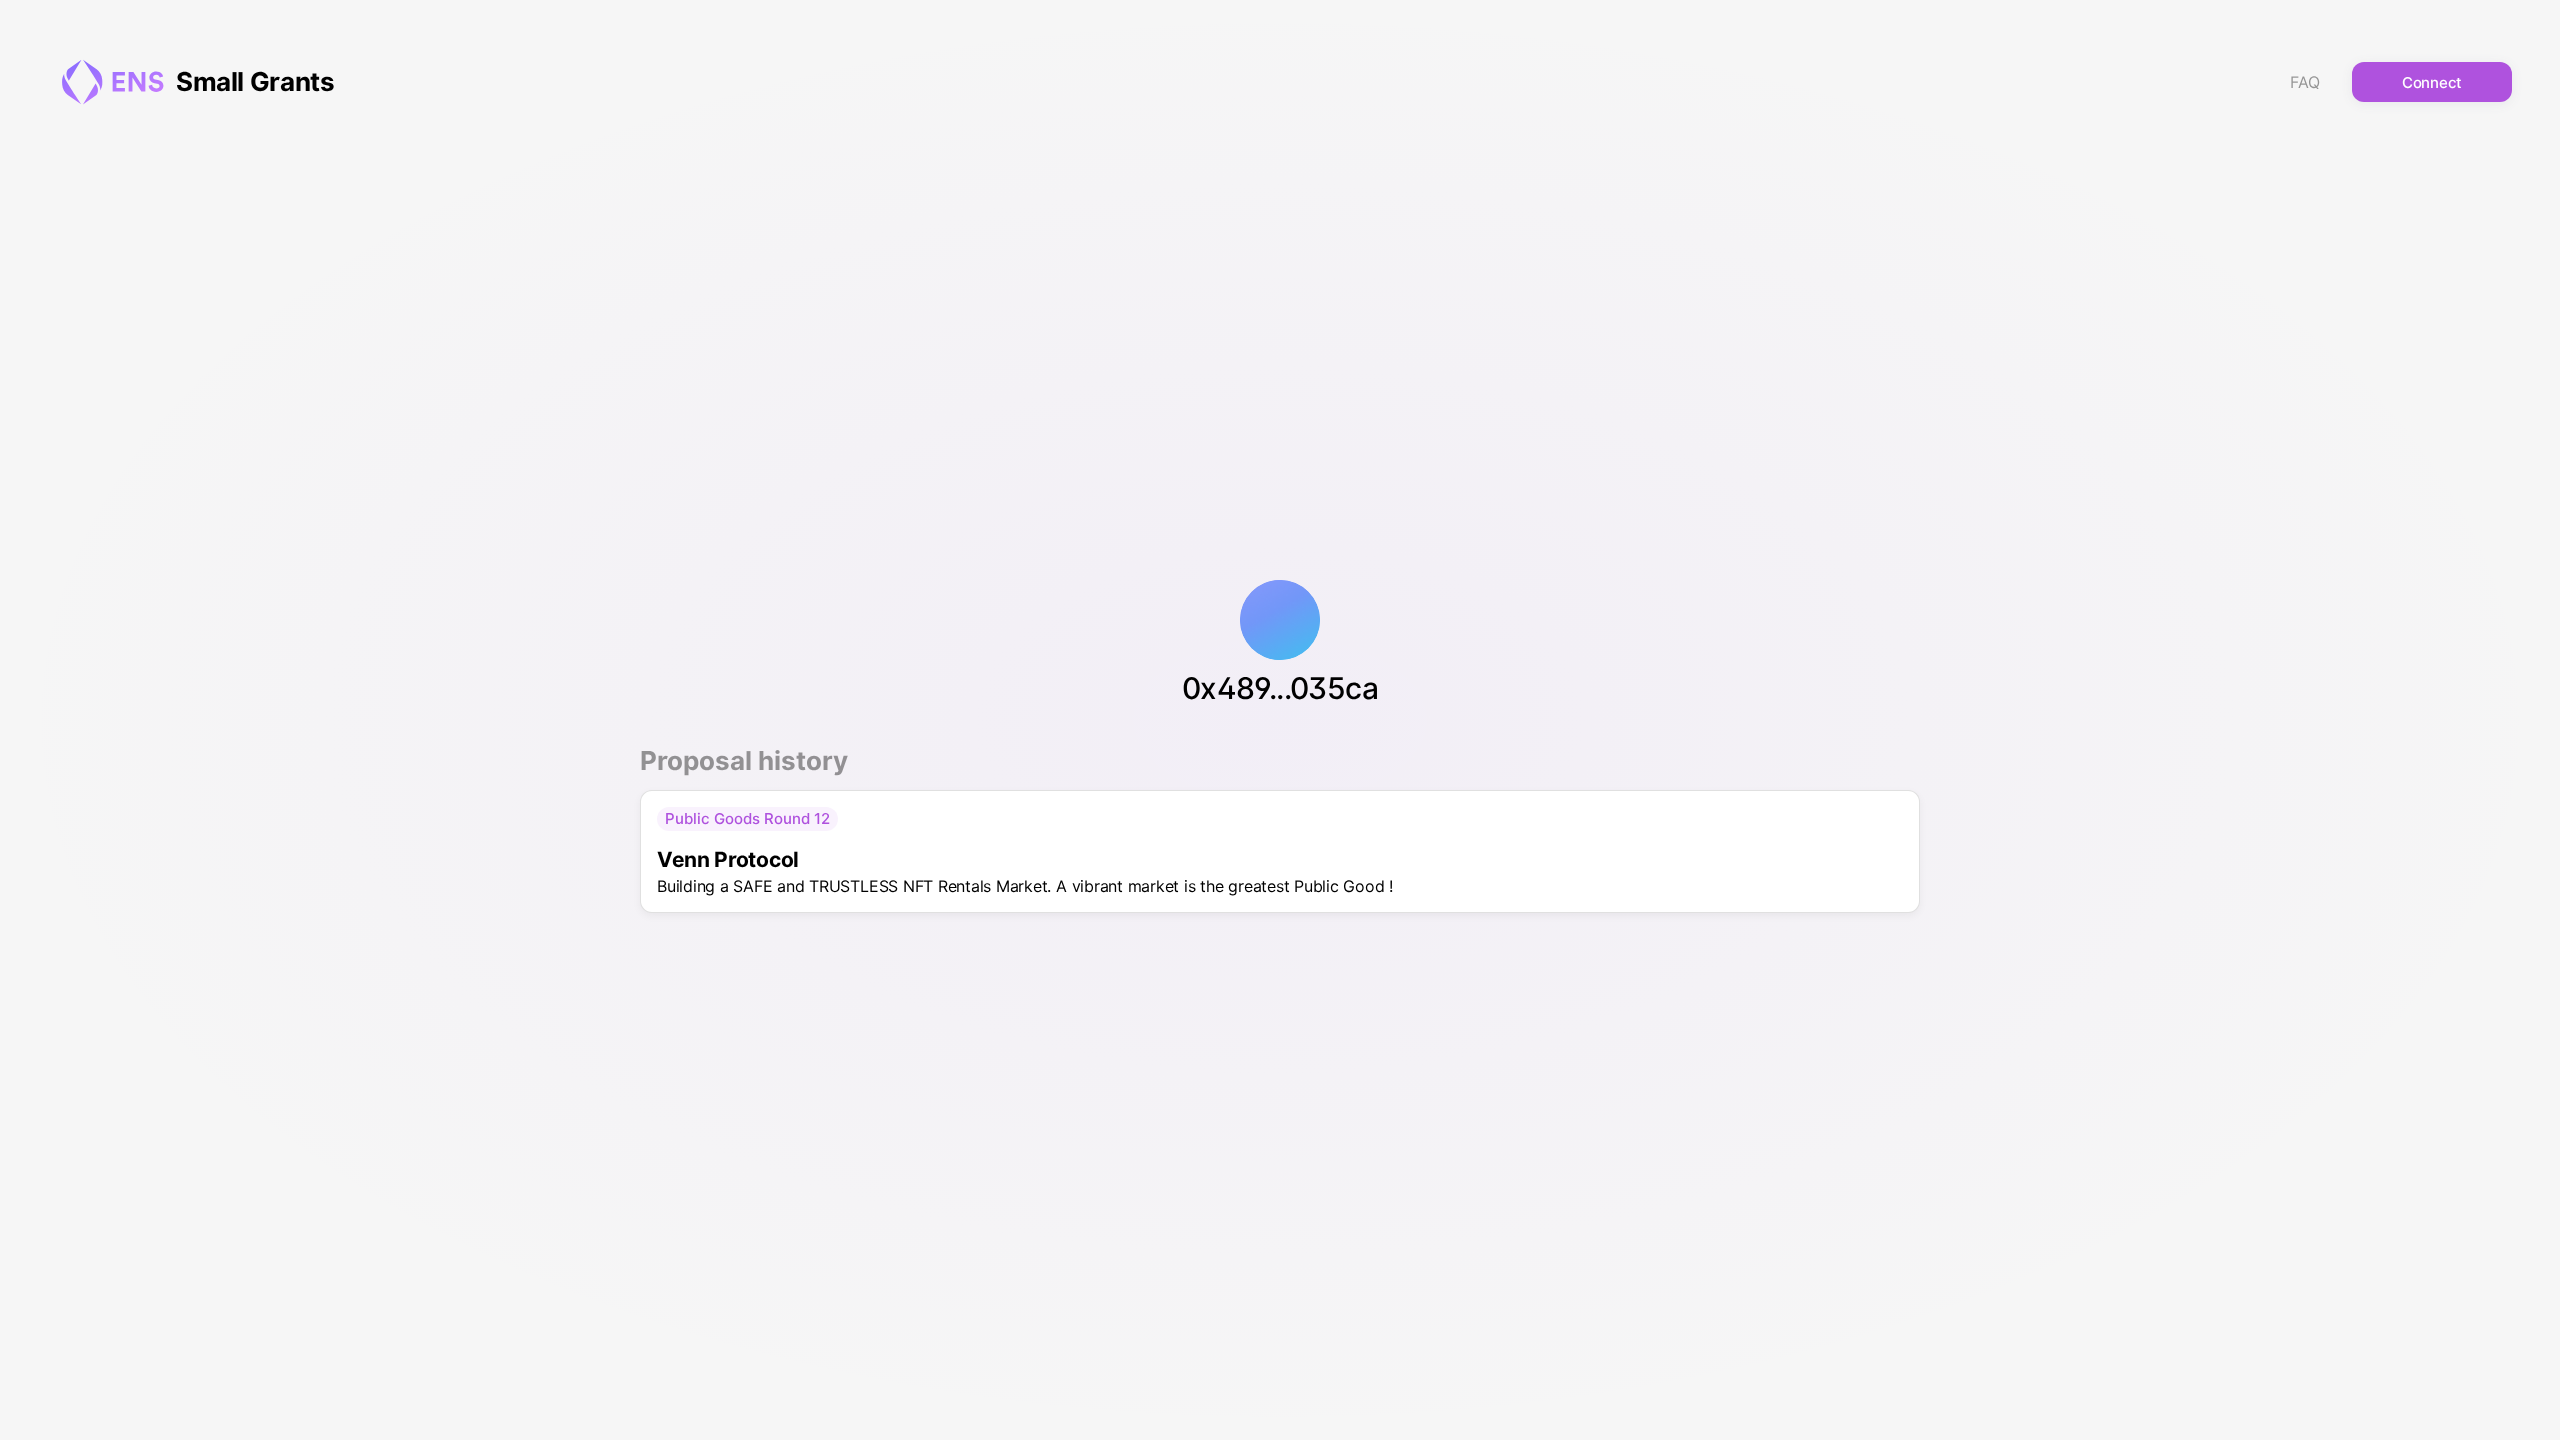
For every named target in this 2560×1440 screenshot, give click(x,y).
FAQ (2305, 82)
